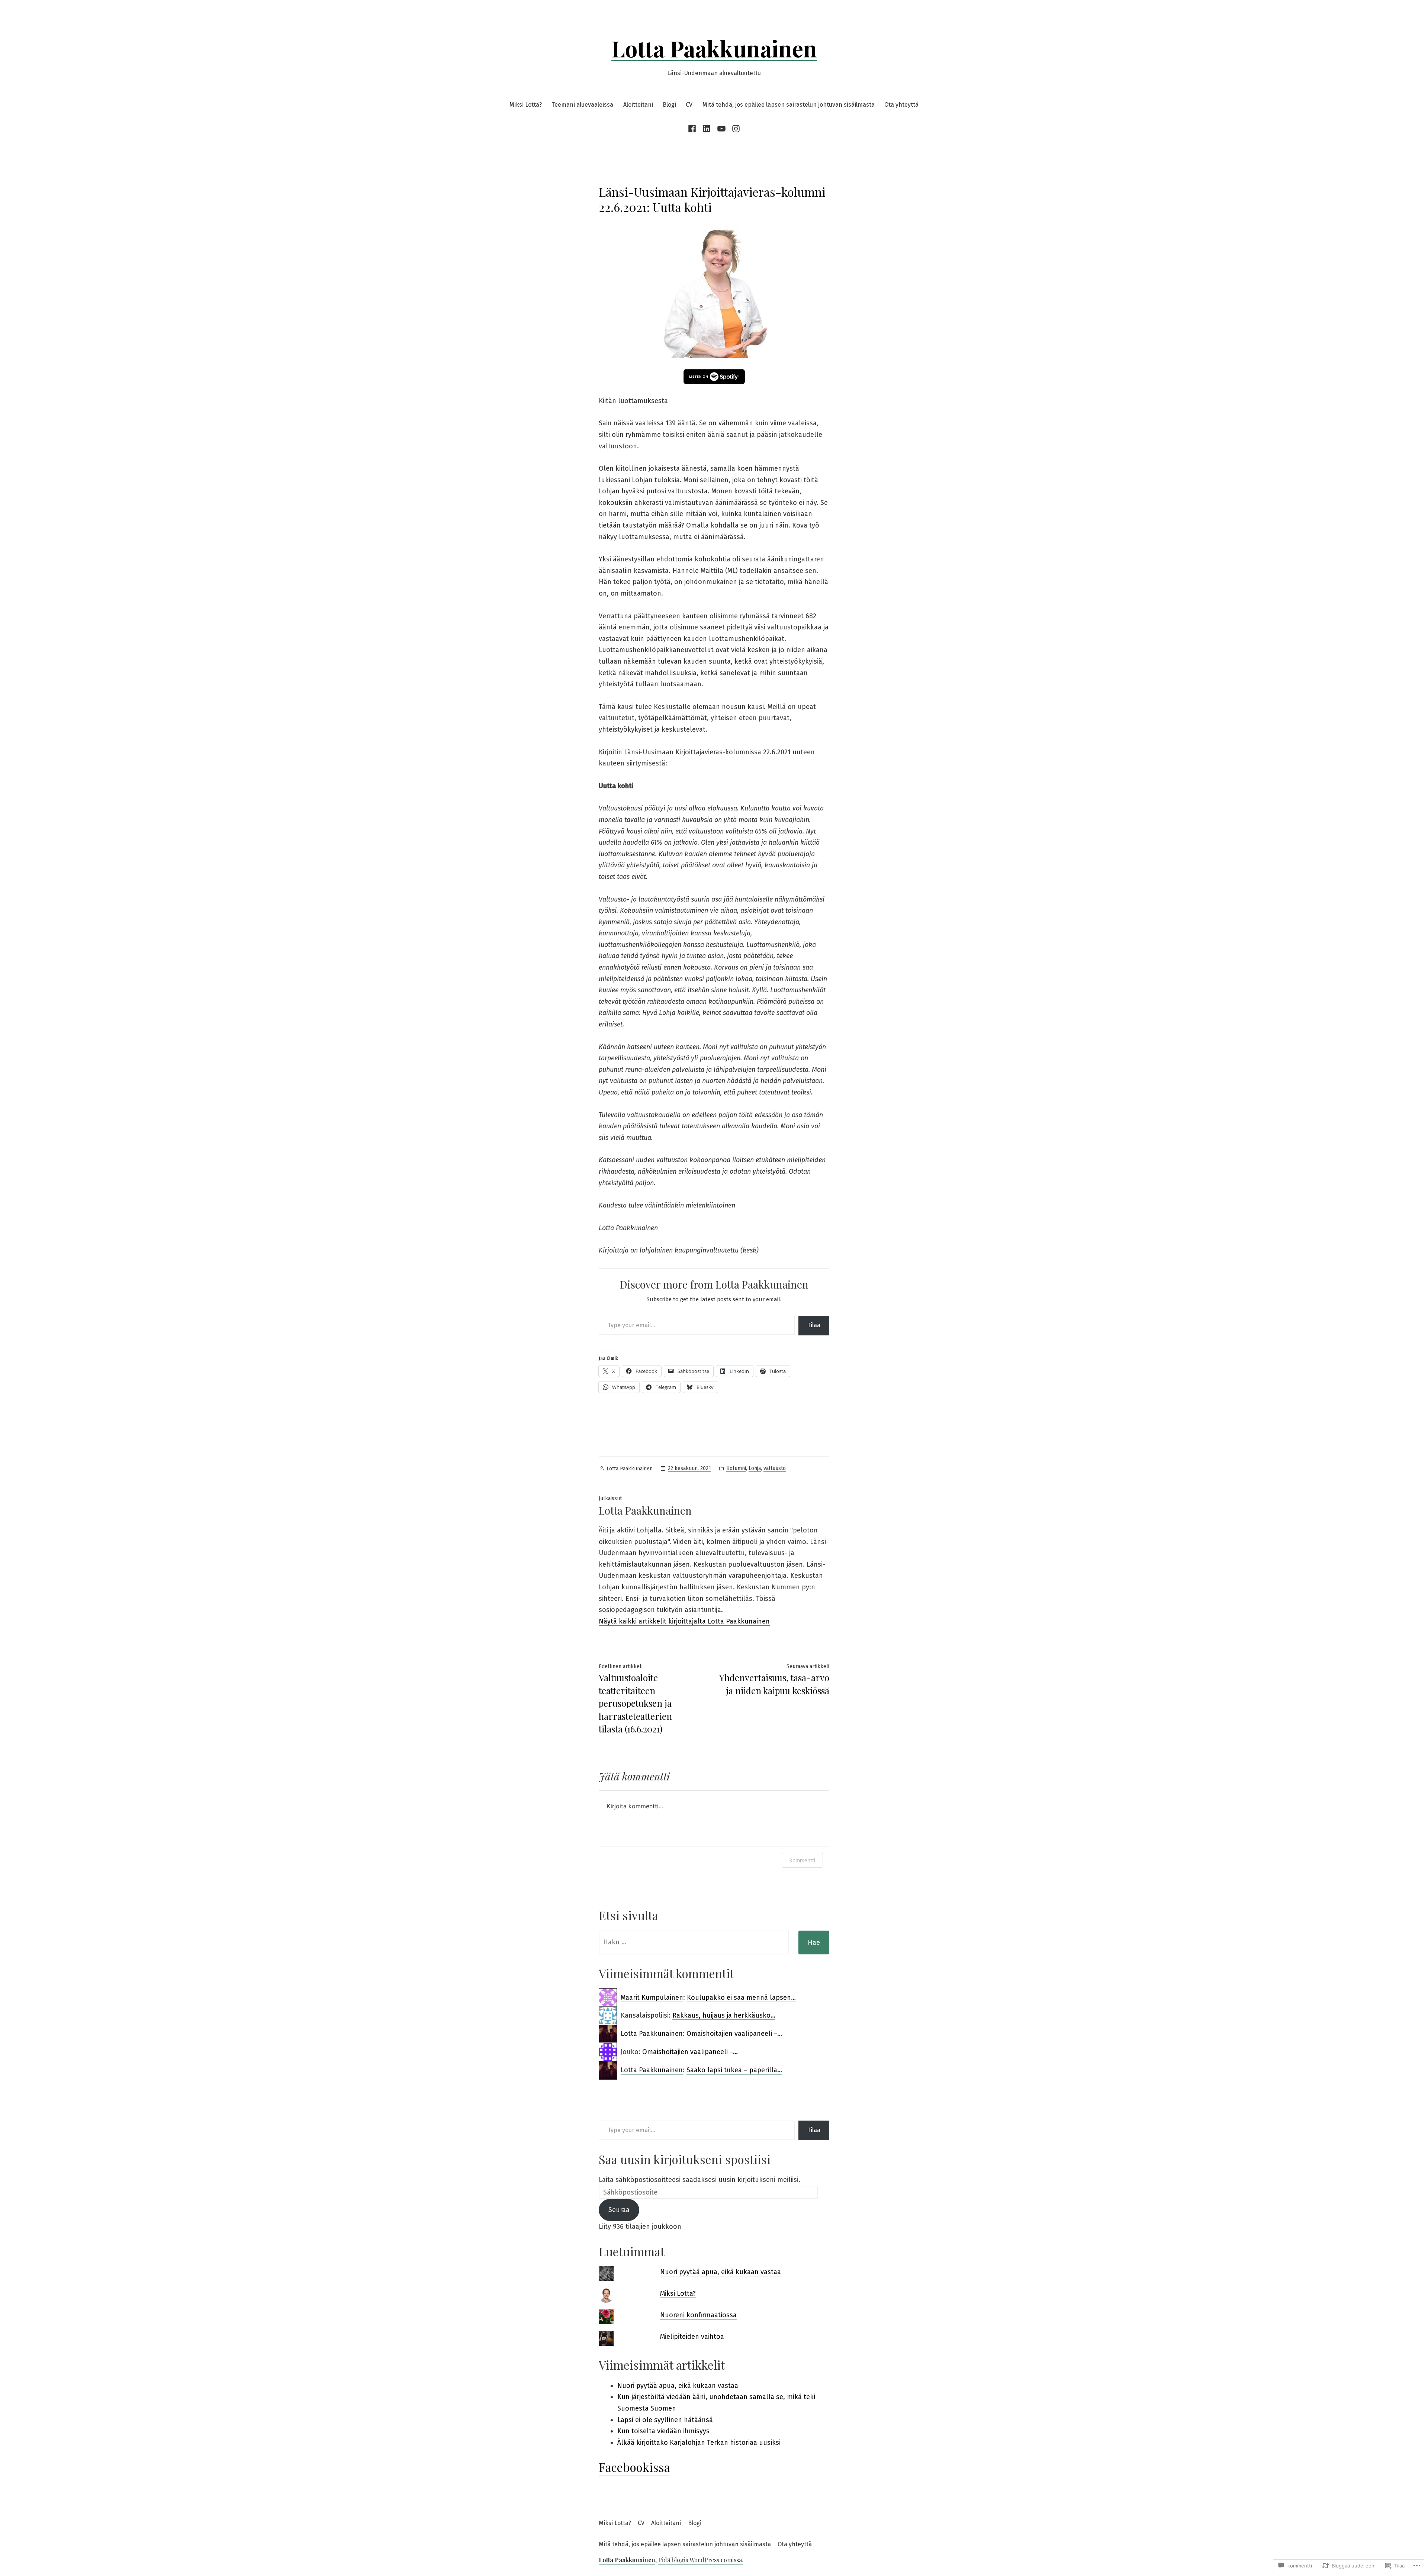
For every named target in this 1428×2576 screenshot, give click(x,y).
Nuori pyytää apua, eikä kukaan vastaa (721, 2272)
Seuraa (619, 2210)
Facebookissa (634, 2467)
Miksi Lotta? (526, 105)
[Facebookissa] (693, 129)
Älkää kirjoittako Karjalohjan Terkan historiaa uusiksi (699, 2443)
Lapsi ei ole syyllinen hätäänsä (665, 2420)
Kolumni (736, 1468)
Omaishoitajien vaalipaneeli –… (734, 2034)
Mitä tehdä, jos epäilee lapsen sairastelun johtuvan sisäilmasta (789, 105)
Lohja (755, 1468)
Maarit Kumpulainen (652, 1998)
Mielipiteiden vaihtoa (692, 2337)
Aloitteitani (638, 105)
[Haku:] (694, 1943)
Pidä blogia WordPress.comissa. (701, 2560)
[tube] (721, 129)
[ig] (735, 129)
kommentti (802, 1860)
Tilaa (814, 1325)
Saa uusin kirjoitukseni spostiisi (685, 2159)
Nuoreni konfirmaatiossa (698, 2315)
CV (689, 105)
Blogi (669, 105)
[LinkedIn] (707, 129)
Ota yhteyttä (901, 105)
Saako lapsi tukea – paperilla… (734, 2070)
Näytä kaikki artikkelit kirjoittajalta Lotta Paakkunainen (684, 1621)
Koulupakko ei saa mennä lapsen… (741, 1998)
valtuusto (775, 1468)
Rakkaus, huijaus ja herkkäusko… (724, 2015)
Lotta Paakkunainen (714, 48)
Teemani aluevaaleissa (582, 105)
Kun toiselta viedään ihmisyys (663, 2431)
